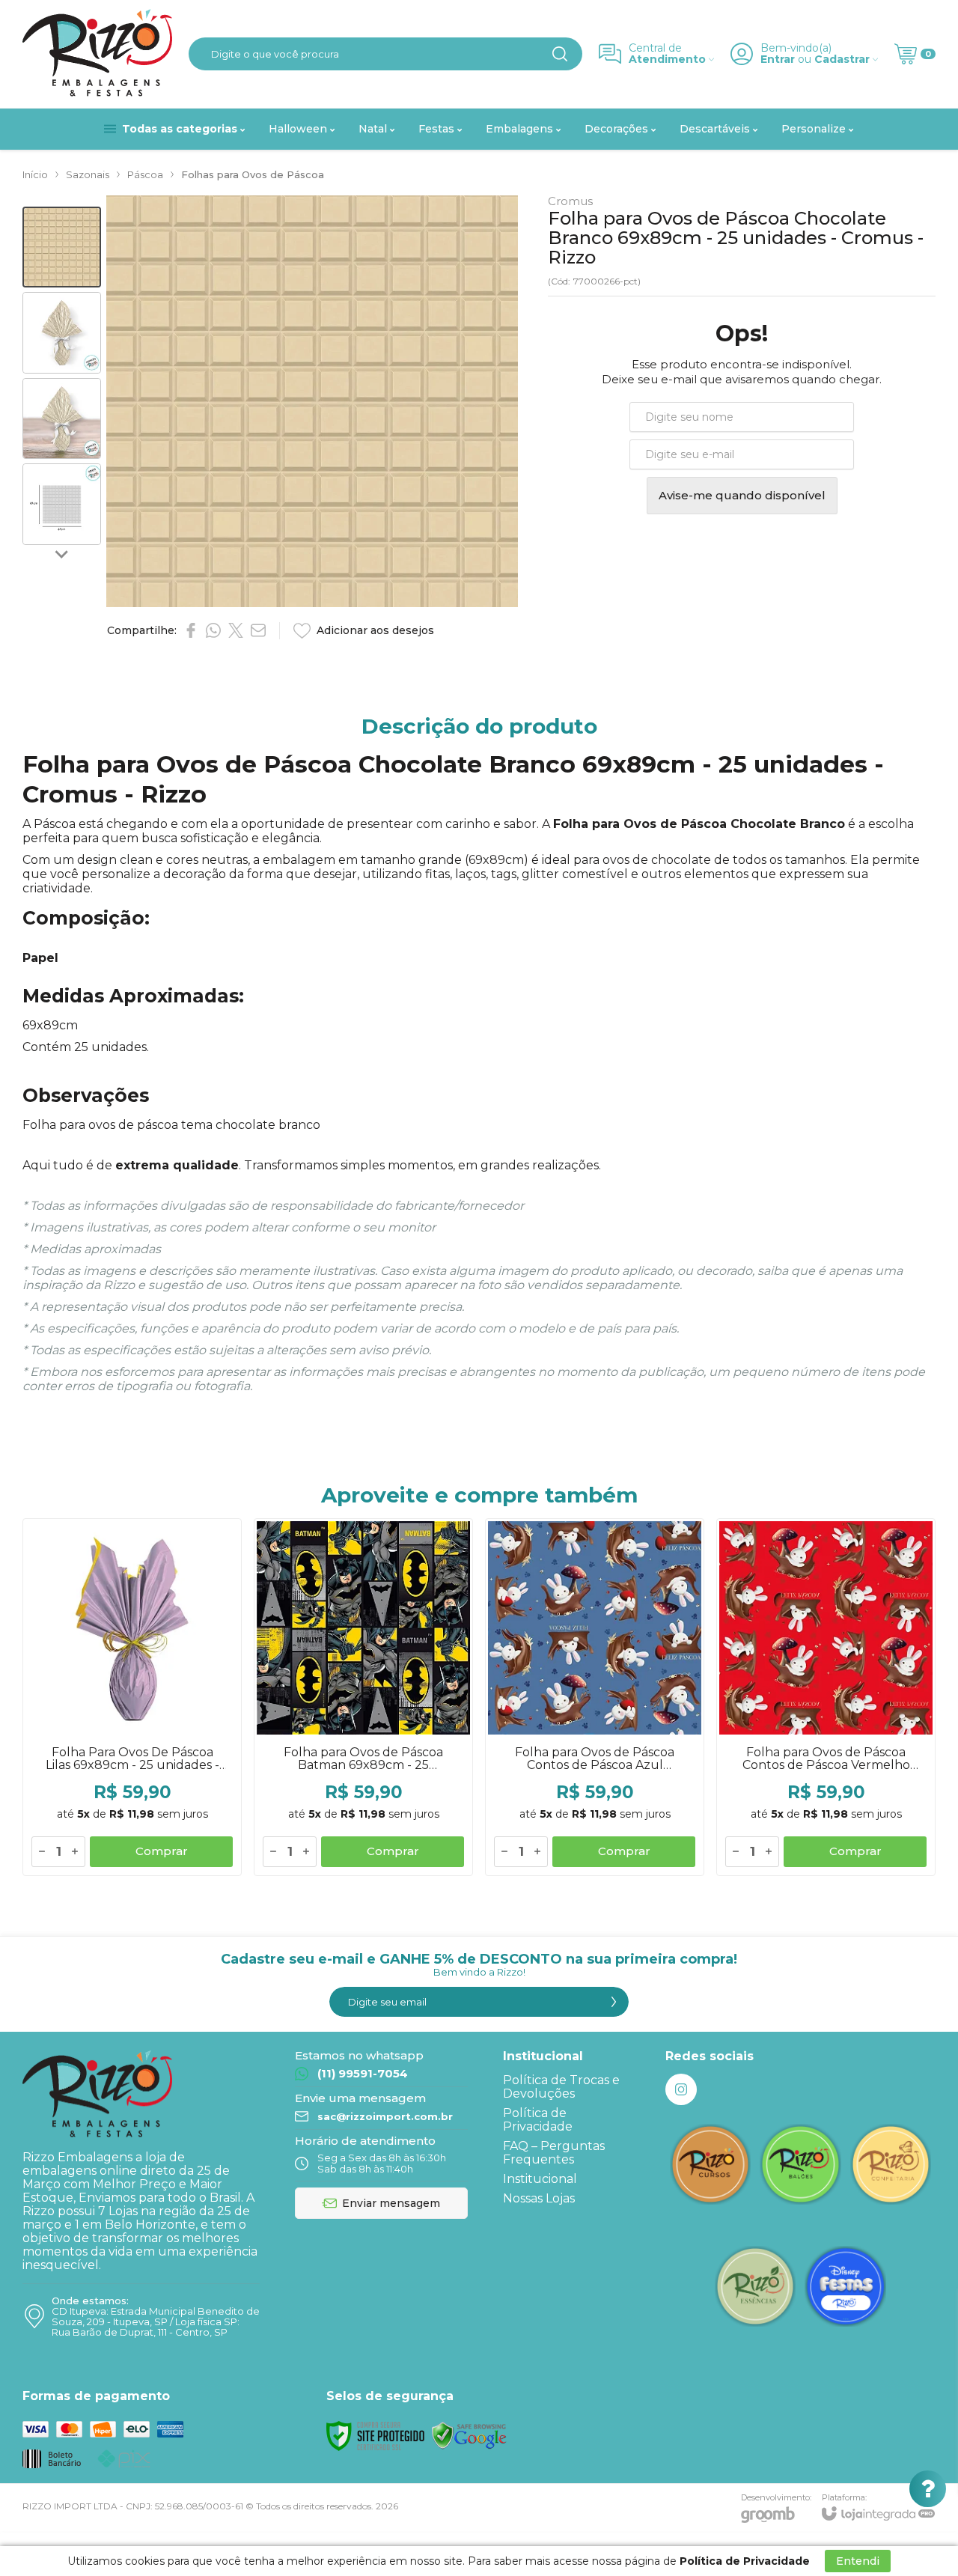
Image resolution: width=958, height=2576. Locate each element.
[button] (62, 247)
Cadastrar (842, 60)
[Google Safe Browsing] (469, 2435)
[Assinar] (614, 2002)
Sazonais (88, 174)
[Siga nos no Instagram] (681, 2089)
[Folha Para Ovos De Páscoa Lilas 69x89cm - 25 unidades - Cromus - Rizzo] (132, 1697)
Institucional (540, 2179)
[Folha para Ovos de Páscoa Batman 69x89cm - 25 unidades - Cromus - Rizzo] (363, 1697)
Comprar (162, 1851)
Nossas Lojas (539, 2198)
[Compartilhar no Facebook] (191, 630)
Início (35, 174)
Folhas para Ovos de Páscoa (253, 174)
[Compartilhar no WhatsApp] (213, 630)
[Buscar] (560, 54)
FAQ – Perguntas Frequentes (554, 2153)
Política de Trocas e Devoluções (561, 2087)
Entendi (858, 2561)
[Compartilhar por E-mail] (258, 630)
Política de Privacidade (538, 2120)
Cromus (570, 201)
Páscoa (145, 174)
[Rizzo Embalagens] (97, 54)
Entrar (778, 60)
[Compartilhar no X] (236, 630)
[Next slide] (62, 554)
